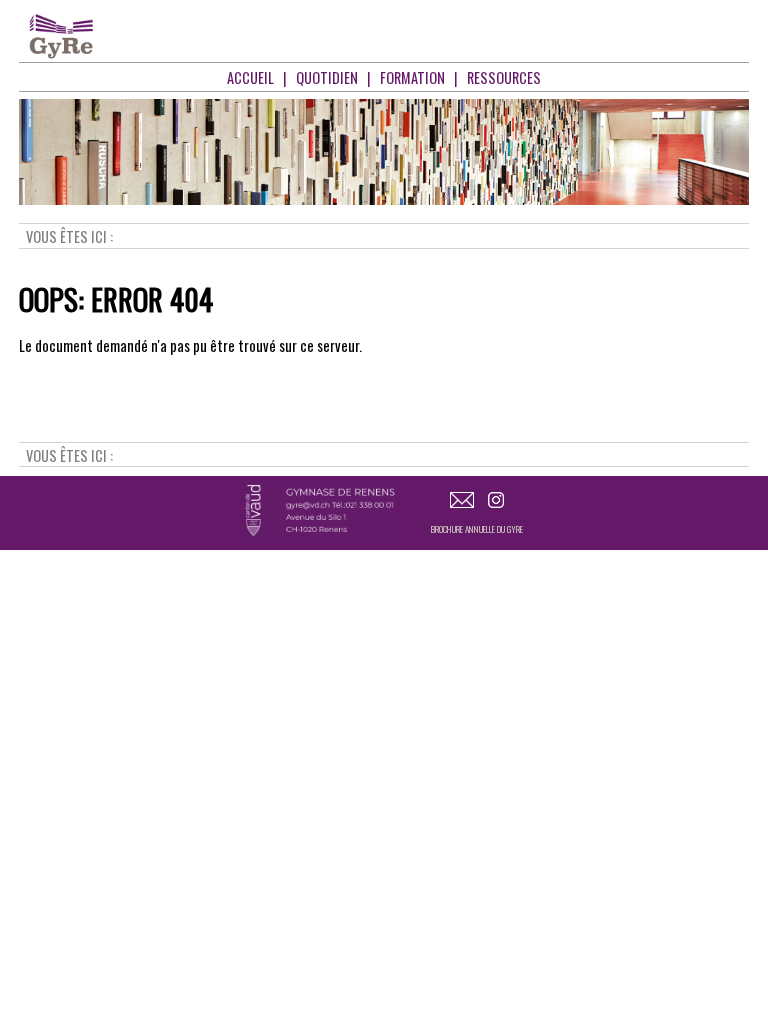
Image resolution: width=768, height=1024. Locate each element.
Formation (412, 77)
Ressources (504, 77)
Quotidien (327, 77)
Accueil (250, 77)
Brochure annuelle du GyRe (477, 529)
